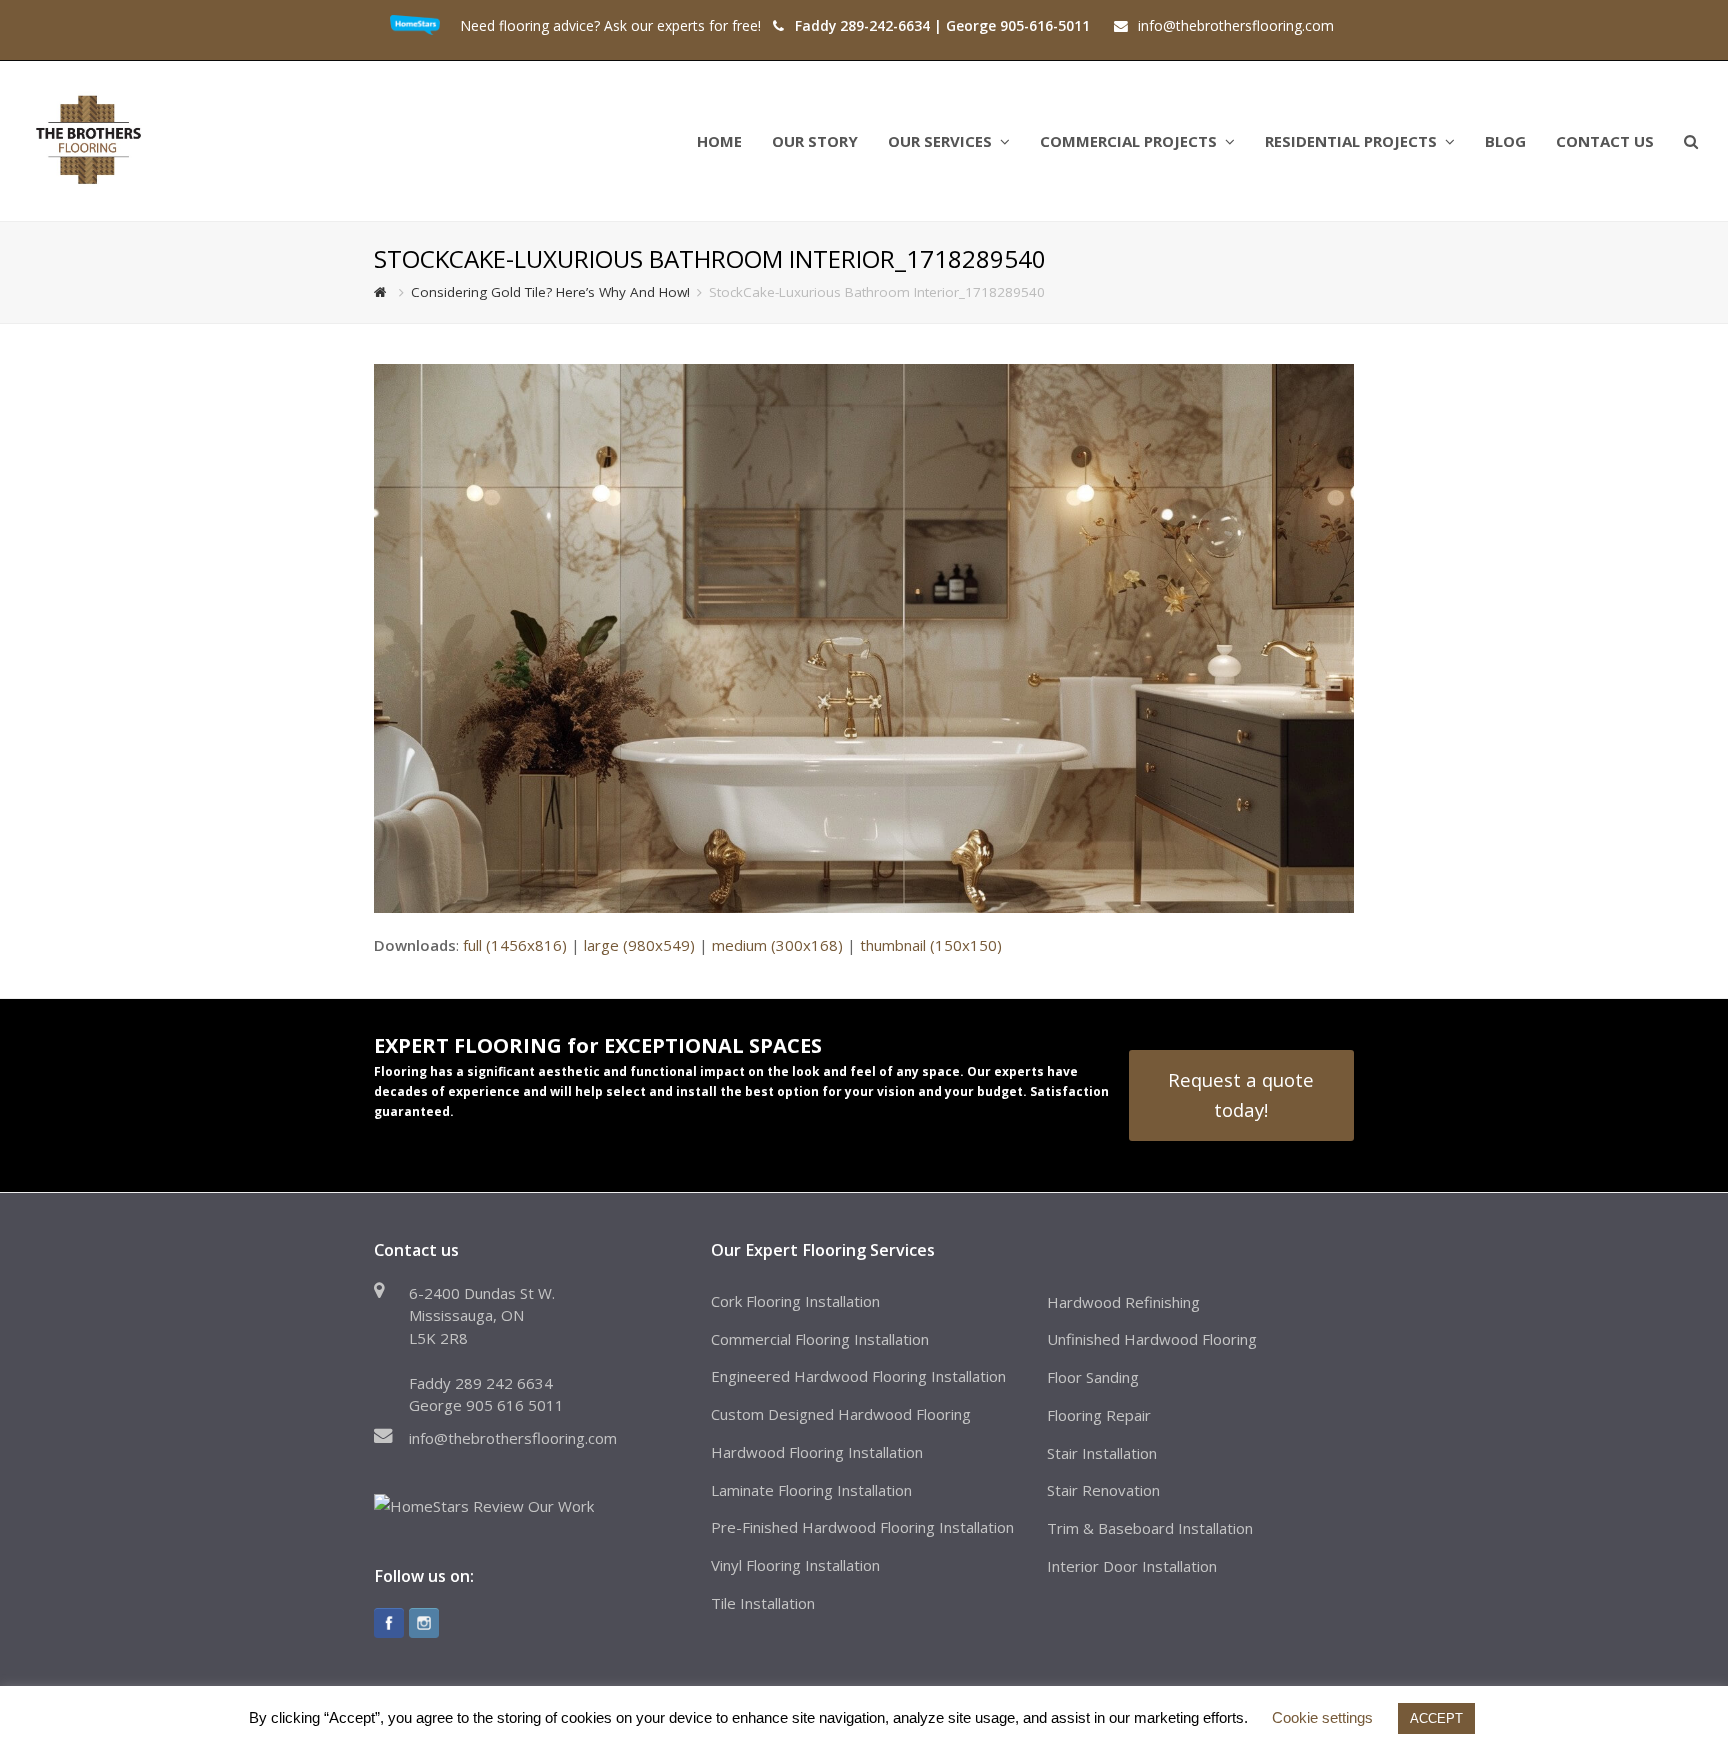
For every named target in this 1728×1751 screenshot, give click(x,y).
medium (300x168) (777, 945)
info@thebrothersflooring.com (513, 1438)
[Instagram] (424, 1623)
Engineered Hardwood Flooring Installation (858, 1376)
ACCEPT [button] (1436, 1718)
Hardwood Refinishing (1123, 1302)
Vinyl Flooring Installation (795, 1565)
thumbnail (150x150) (931, 945)
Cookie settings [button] (1322, 1717)
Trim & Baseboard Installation (1150, 1528)
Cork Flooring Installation (795, 1301)
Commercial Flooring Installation (820, 1339)
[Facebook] (389, 1623)
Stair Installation (1102, 1453)
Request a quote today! (1241, 1094)
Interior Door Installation (1132, 1566)
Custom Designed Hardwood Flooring (841, 1414)
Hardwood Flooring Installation (817, 1452)
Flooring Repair (1099, 1415)
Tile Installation (763, 1603)
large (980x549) (639, 945)
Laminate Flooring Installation (811, 1490)
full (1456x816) (515, 945)
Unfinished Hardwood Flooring (1152, 1339)
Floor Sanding (1093, 1377)
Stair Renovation (1103, 1490)
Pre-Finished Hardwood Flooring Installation (862, 1527)
